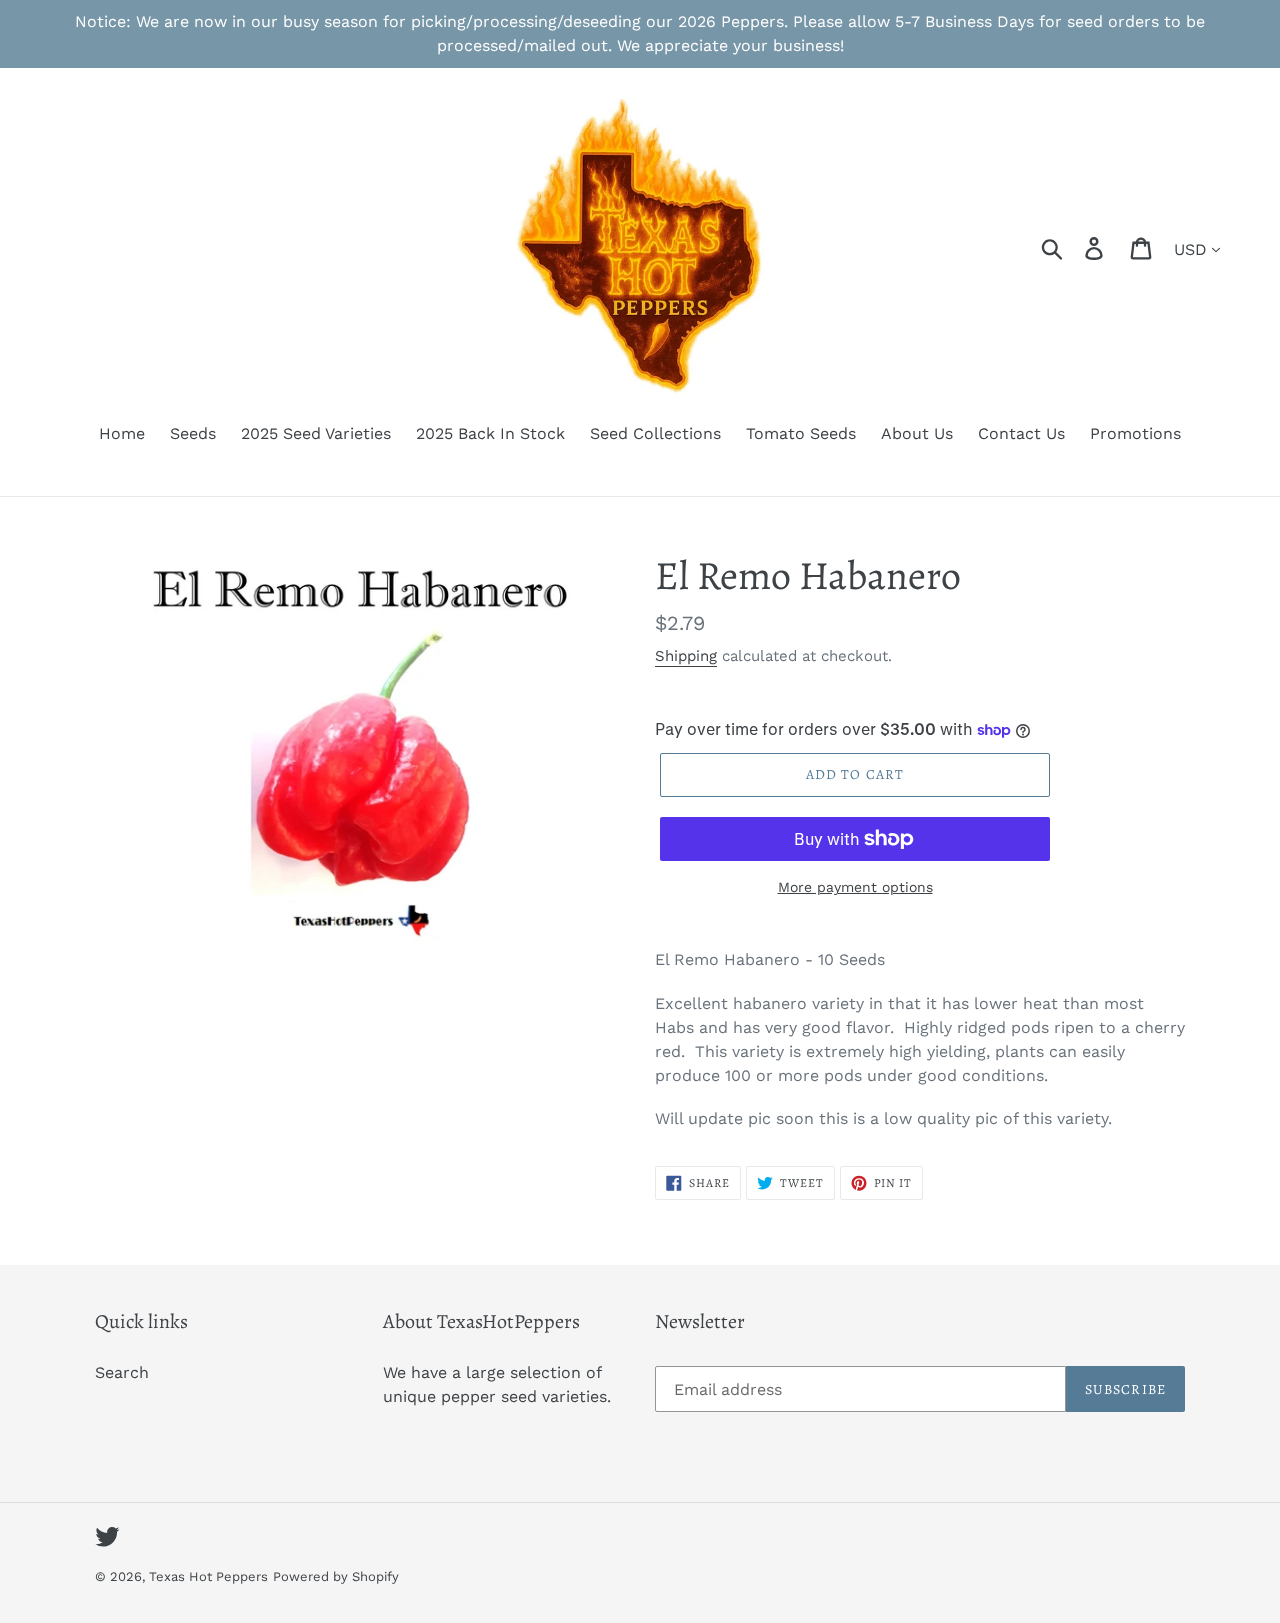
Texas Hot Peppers (208, 1576)
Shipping (686, 656)
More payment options (855, 887)
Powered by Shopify (336, 1576)
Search (122, 1372)
